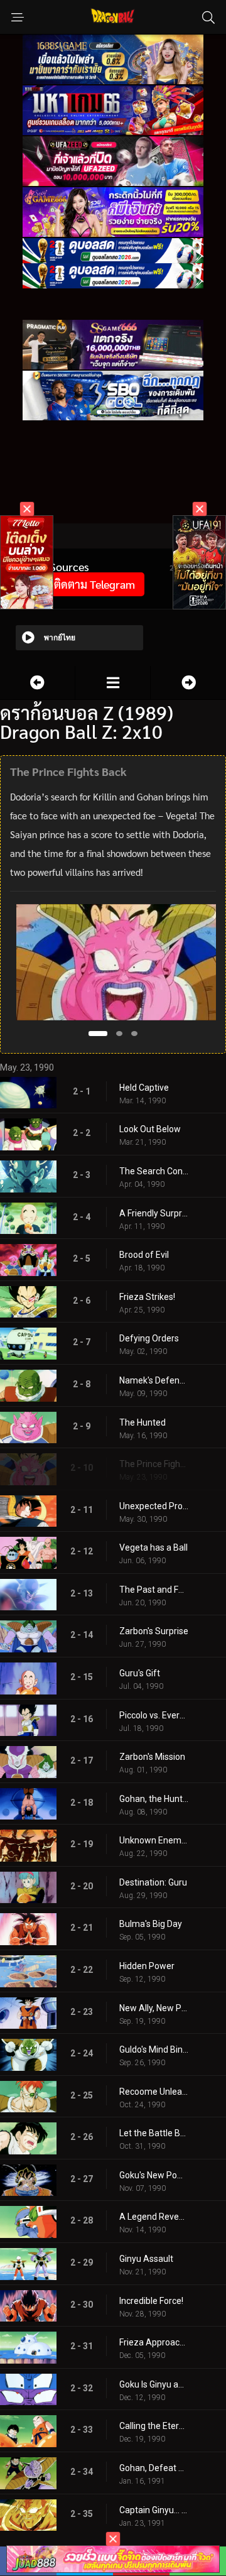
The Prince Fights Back (154, 1464)
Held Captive (144, 1088)
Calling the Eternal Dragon (154, 2426)
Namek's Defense (154, 1380)
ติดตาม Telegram (94, 584)
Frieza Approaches (154, 2342)
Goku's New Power (154, 2175)
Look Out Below (150, 1129)
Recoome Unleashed (154, 2092)
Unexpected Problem (154, 1506)
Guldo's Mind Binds (154, 2049)
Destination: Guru (153, 1882)
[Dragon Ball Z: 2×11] (188, 683)
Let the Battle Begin (154, 2133)
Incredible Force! (151, 2301)
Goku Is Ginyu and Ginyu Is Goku (154, 2384)
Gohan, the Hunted (154, 1799)
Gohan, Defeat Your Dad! (154, 2468)
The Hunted (143, 1422)
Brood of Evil (144, 1255)
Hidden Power (147, 1966)
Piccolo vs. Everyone (154, 1715)
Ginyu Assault (146, 2259)
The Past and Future (154, 1590)
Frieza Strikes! (147, 1297)
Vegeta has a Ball (153, 1547)
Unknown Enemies (154, 1840)
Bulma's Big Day (151, 1924)
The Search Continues (154, 1171)
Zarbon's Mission (152, 1757)
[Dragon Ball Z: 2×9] (37, 683)
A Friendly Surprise (154, 1213)
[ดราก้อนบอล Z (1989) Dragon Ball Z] (113, 683)
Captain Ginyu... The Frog (154, 2510)
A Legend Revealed (154, 2217)
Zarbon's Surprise (154, 1631)
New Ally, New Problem (154, 2008)
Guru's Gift (140, 1673)
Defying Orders (149, 1338)
